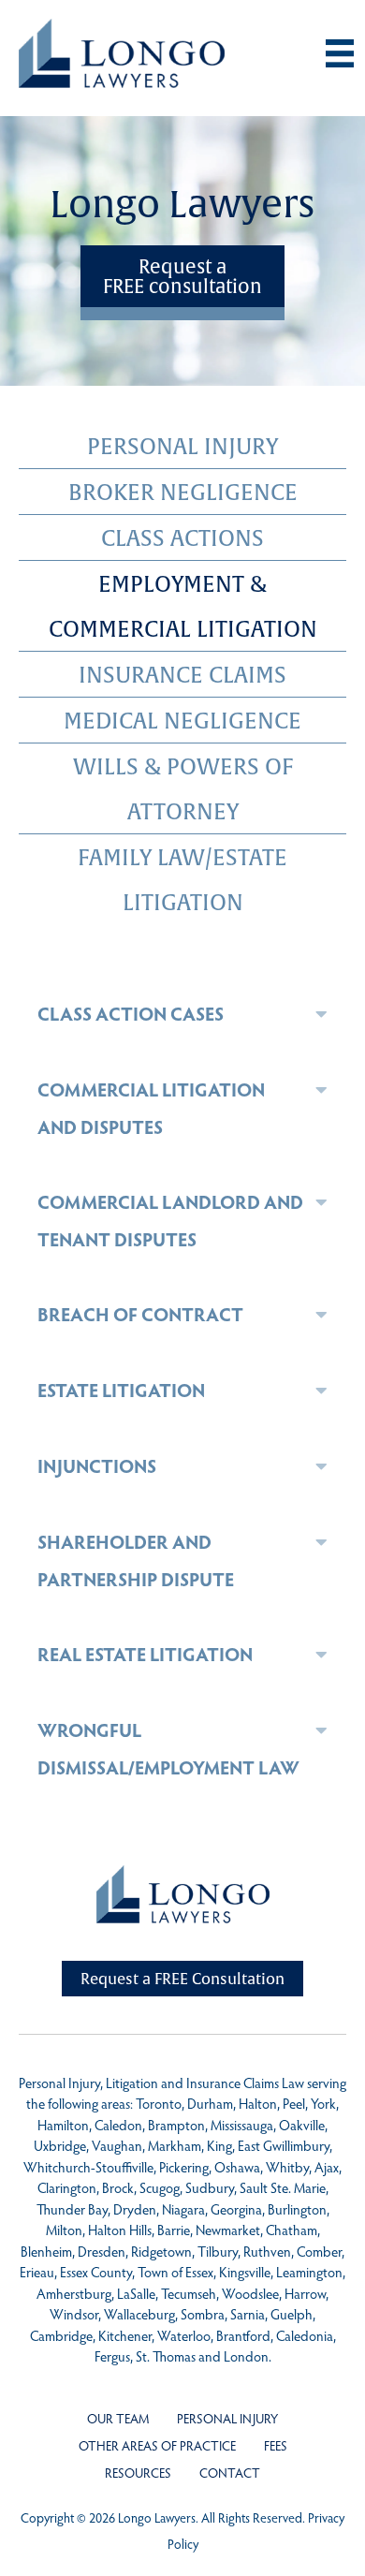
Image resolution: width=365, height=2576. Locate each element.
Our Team (118, 2418)
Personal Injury (182, 446)
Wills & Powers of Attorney (183, 788)
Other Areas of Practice (157, 2445)
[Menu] (340, 53)
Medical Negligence (182, 720)
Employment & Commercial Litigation (183, 606)
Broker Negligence (183, 492)
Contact (230, 2473)
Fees (276, 2445)
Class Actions (182, 537)
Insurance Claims (182, 674)
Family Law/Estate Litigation (182, 879)
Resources (138, 2473)
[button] (321, 1014)
